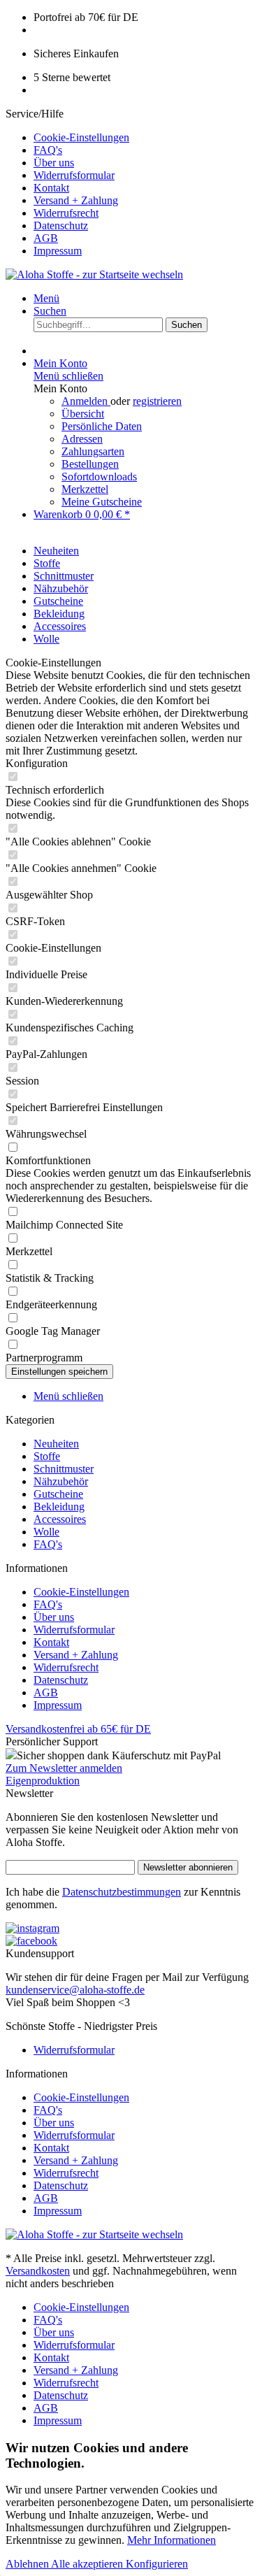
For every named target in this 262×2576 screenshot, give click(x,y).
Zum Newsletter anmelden (64, 1768)
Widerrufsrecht (66, 213)
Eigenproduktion (43, 1781)
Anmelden (86, 401)
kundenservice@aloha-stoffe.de (75, 1990)
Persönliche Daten (102, 426)
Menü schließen (68, 376)
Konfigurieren (157, 2564)
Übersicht (83, 414)
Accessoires (60, 1519)
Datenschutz (61, 226)
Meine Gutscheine (102, 502)
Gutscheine (58, 1494)
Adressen (82, 439)
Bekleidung (59, 1507)
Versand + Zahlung (76, 200)
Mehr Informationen (172, 2540)
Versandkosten (38, 2271)
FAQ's (48, 150)
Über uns (54, 163)
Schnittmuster (64, 1469)
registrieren (157, 401)
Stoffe (47, 1456)
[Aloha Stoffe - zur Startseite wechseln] (94, 274)
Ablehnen (28, 2564)
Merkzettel (85, 489)
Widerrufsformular (74, 175)
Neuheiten (56, 1444)
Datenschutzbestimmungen (122, 1892)
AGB (46, 238)
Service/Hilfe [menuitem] (67, 182)
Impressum (58, 251)
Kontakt (51, 188)
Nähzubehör (61, 1481)
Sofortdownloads (99, 477)
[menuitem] (145, 138)
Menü (46, 298)
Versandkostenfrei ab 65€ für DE (78, 1729)
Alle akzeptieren (88, 2564)
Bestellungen (90, 464)
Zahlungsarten (93, 451)
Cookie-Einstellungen (81, 137)
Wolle (46, 1532)
